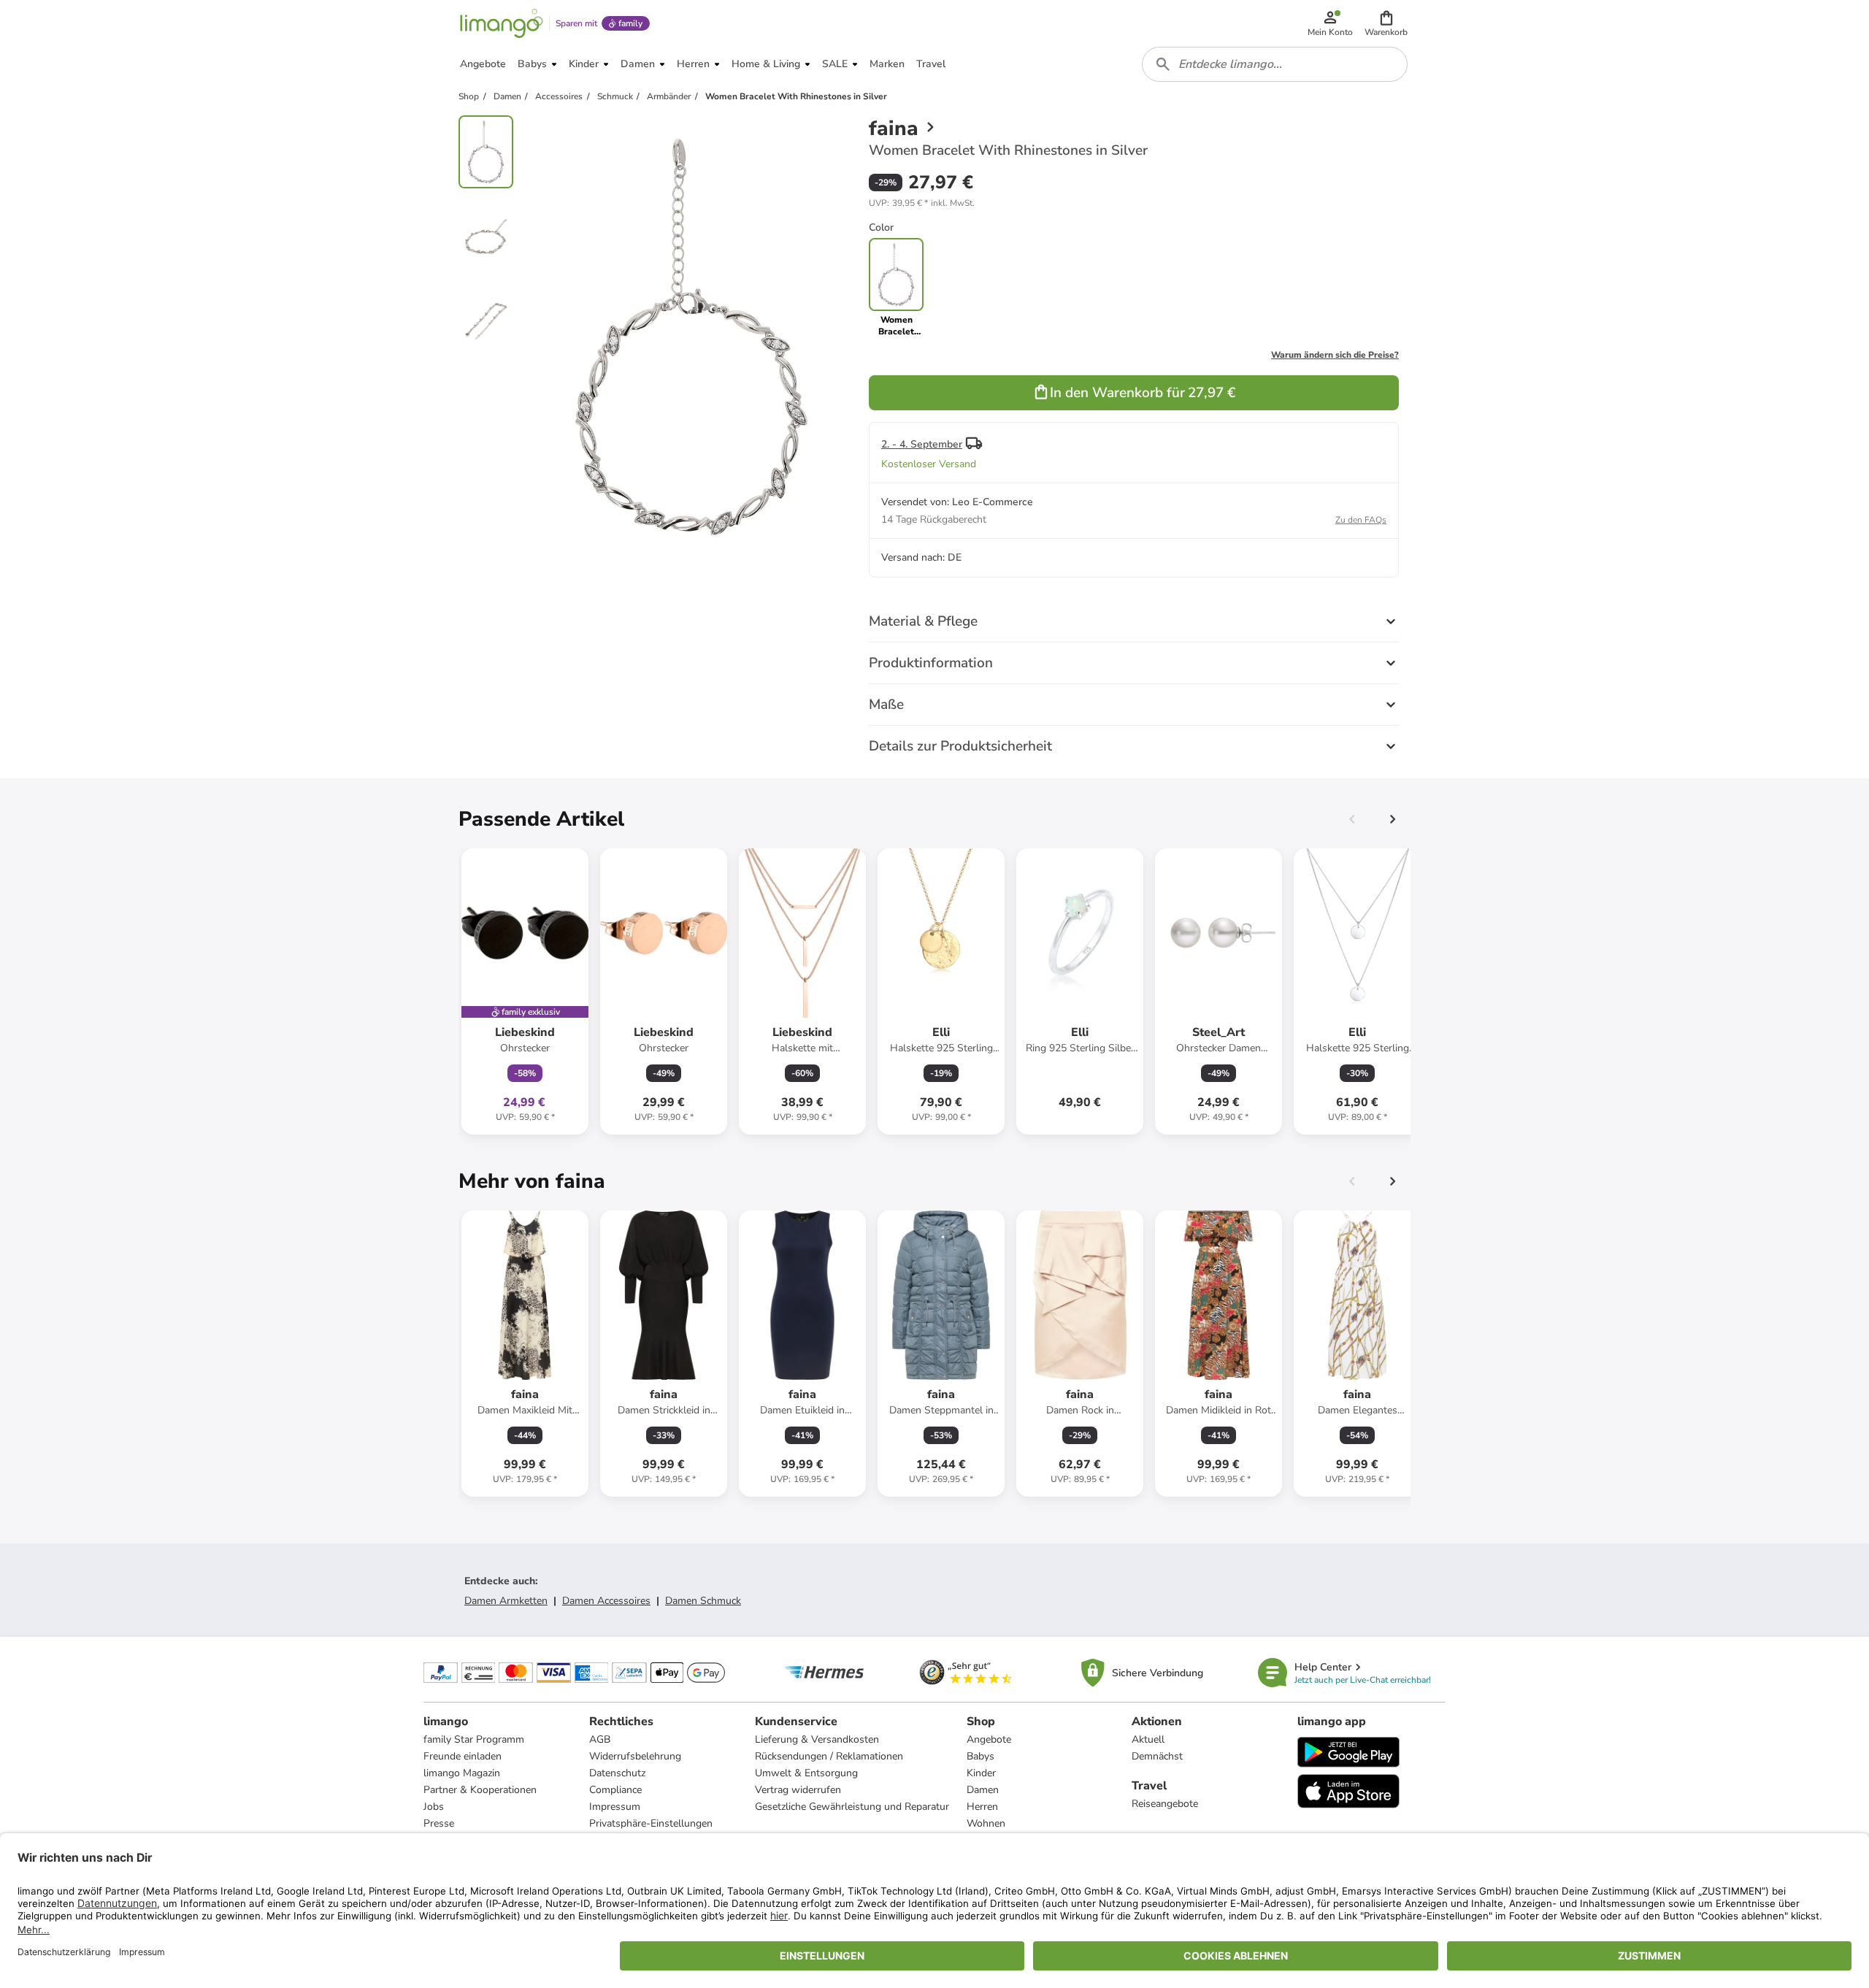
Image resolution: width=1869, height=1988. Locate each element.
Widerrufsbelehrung (635, 1756)
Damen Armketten (506, 1601)
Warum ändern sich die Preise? (1335, 355)
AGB (600, 1739)
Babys (980, 1756)
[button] (1386, 23)
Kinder (981, 1773)
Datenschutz (617, 1773)
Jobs (434, 1807)
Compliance (615, 1790)
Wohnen (986, 1823)
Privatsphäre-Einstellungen (651, 1823)
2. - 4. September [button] (922, 444)
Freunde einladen (463, 1756)
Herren (982, 1807)
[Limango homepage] (502, 23)
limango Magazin (462, 1773)
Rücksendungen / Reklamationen (829, 1756)
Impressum (615, 1807)
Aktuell (1148, 1739)
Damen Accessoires (606, 1601)
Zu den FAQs (1361, 520)
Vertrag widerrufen (798, 1790)
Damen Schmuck (703, 1601)
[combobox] (1275, 64)
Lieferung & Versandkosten (817, 1739)
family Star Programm (474, 1739)
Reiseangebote (1165, 1804)
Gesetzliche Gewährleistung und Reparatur (852, 1807)
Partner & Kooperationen (480, 1790)
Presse (439, 1823)
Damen (983, 1790)
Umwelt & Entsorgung (806, 1773)
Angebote (989, 1739)
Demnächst (1157, 1756)
